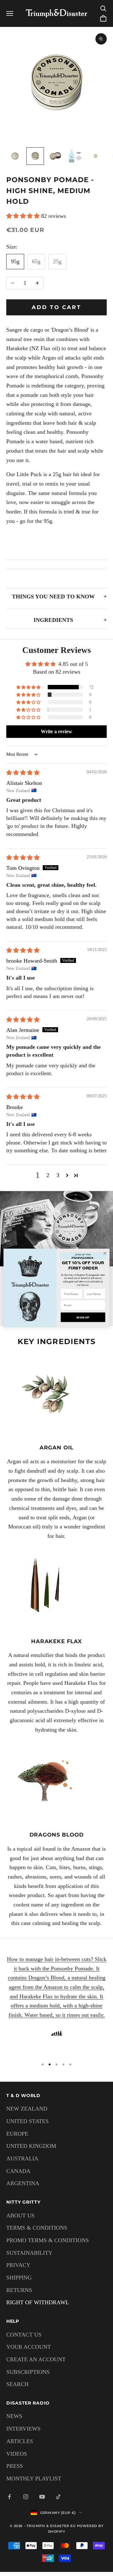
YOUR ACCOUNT (29, 2347)
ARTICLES (20, 2441)
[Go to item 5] (95, 156)
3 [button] (58, 1175)
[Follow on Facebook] (9, 2497)
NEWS (14, 2416)
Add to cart (57, 307)
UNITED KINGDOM (31, 2146)
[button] (24, 216)
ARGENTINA (23, 2183)
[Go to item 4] (75, 156)
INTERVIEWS (23, 2429)
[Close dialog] (105, 1253)
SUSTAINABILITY (29, 2253)
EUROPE (17, 2134)
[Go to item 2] (35, 156)
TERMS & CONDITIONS (37, 2228)
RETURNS (19, 2290)
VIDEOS (17, 2454)
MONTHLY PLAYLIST (34, 2479)
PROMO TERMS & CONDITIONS (48, 2240)
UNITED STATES (27, 2121)
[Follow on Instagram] (26, 2497)
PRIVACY (18, 2265)
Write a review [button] (56, 731)
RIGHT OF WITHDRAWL (38, 2302)
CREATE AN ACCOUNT (36, 2359)
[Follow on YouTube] (42, 2497)
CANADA (18, 2171)
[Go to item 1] (15, 156)
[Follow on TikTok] (58, 2497)
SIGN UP (83, 1317)
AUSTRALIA (22, 2158)
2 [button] (48, 1175)
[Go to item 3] (55, 156)
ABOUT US (20, 2216)
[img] (23, 773)
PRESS (15, 2466)
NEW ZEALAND (27, 2109)
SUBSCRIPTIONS (28, 2372)
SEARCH (17, 2384)
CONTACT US (24, 2335)
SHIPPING (19, 2278)
